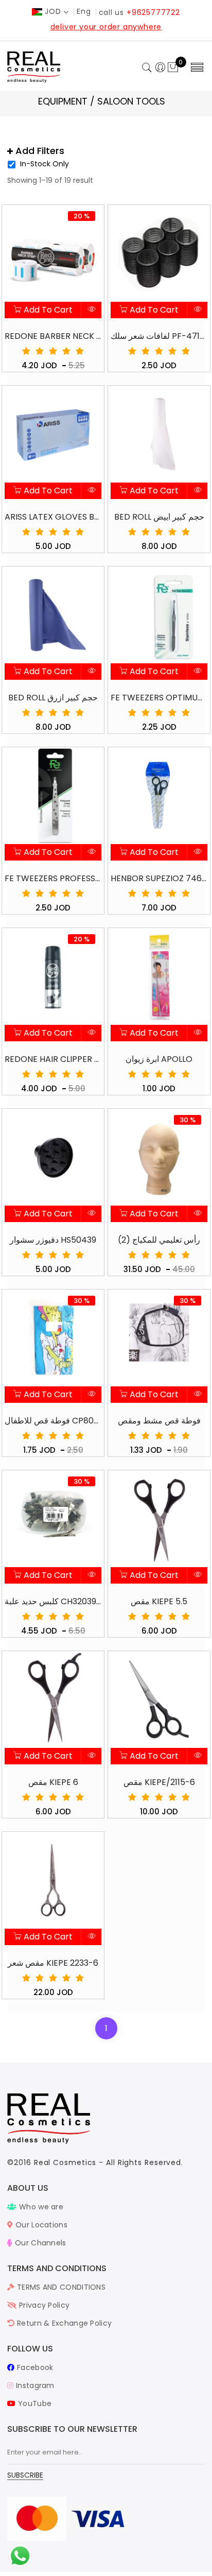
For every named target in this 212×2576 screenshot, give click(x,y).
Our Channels (39, 2243)
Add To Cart (47, 310)
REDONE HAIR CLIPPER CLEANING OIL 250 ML (53, 1059)
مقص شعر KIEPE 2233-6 (53, 1963)
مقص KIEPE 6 (53, 1782)
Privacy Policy (43, 2305)
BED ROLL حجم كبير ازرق (53, 698)
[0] (173, 68)
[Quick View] (91, 310)
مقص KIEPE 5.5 (159, 1601)
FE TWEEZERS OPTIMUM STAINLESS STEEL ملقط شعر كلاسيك (159, 698)
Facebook (34, 2367)
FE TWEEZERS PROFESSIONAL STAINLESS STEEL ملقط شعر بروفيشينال (53, 878)
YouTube (34, 2403)
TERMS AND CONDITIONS (60, 2287)
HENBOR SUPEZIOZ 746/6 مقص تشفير (159, 878)
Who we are (40, 2207)
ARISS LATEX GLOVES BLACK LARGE (53, 517)
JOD (53, 11)
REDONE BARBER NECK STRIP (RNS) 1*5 (53, 336)
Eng (84, 11)
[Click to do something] (20, 2555)
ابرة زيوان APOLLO (159, 1059)
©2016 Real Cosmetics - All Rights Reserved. (95, 2162)
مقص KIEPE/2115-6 (159, 1782)
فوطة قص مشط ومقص (159, 1421)
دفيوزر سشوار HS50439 (53, 1240)
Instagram (34, 2385)
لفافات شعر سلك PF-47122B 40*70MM (159, 336)
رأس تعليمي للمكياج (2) (159, 1240)
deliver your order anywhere (106, 27)
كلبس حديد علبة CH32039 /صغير (53, 1601)
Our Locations (40, 2225)
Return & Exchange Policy (63, 2323)
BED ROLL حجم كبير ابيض (159, 517)
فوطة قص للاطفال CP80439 (53, 1421)
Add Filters (39, 151)
